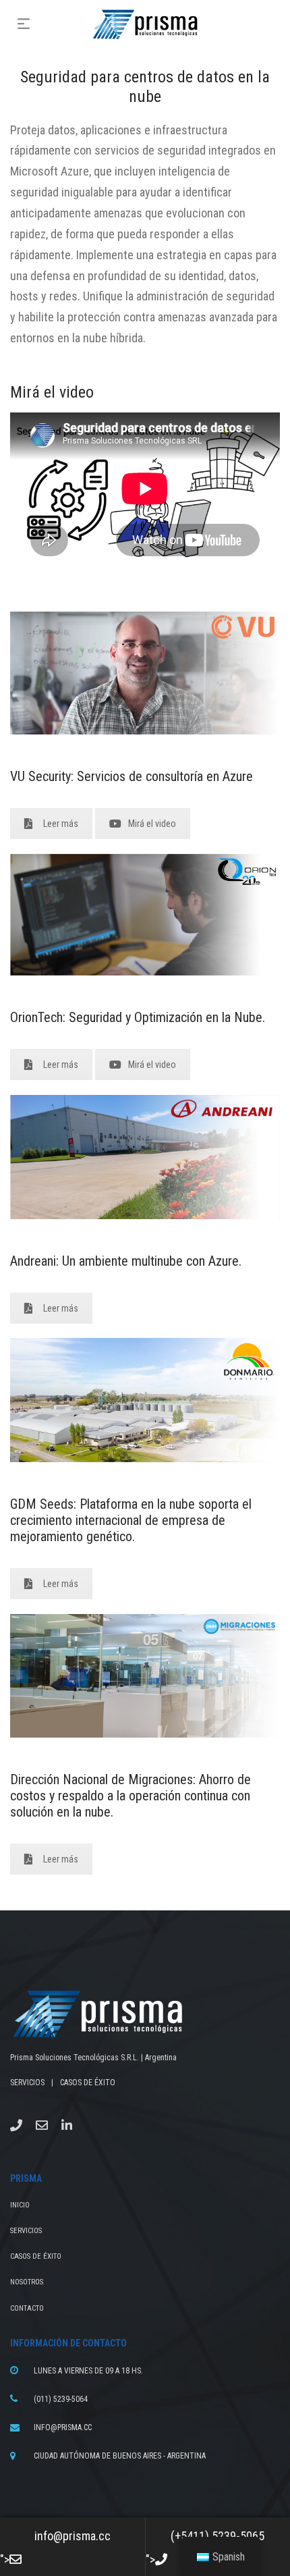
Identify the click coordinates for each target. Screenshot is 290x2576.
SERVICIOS (27, 2083)
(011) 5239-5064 (61, 2399)
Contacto (27, 2308)
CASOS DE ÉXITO (88, 2083)
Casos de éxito (36, 2256)
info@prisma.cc (63, 2427)
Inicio (20, 2205)
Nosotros (27, 2282)
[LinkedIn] (67, 2125)
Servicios (26, 2231)
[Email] (42, 2125)
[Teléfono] (16, 2125)
